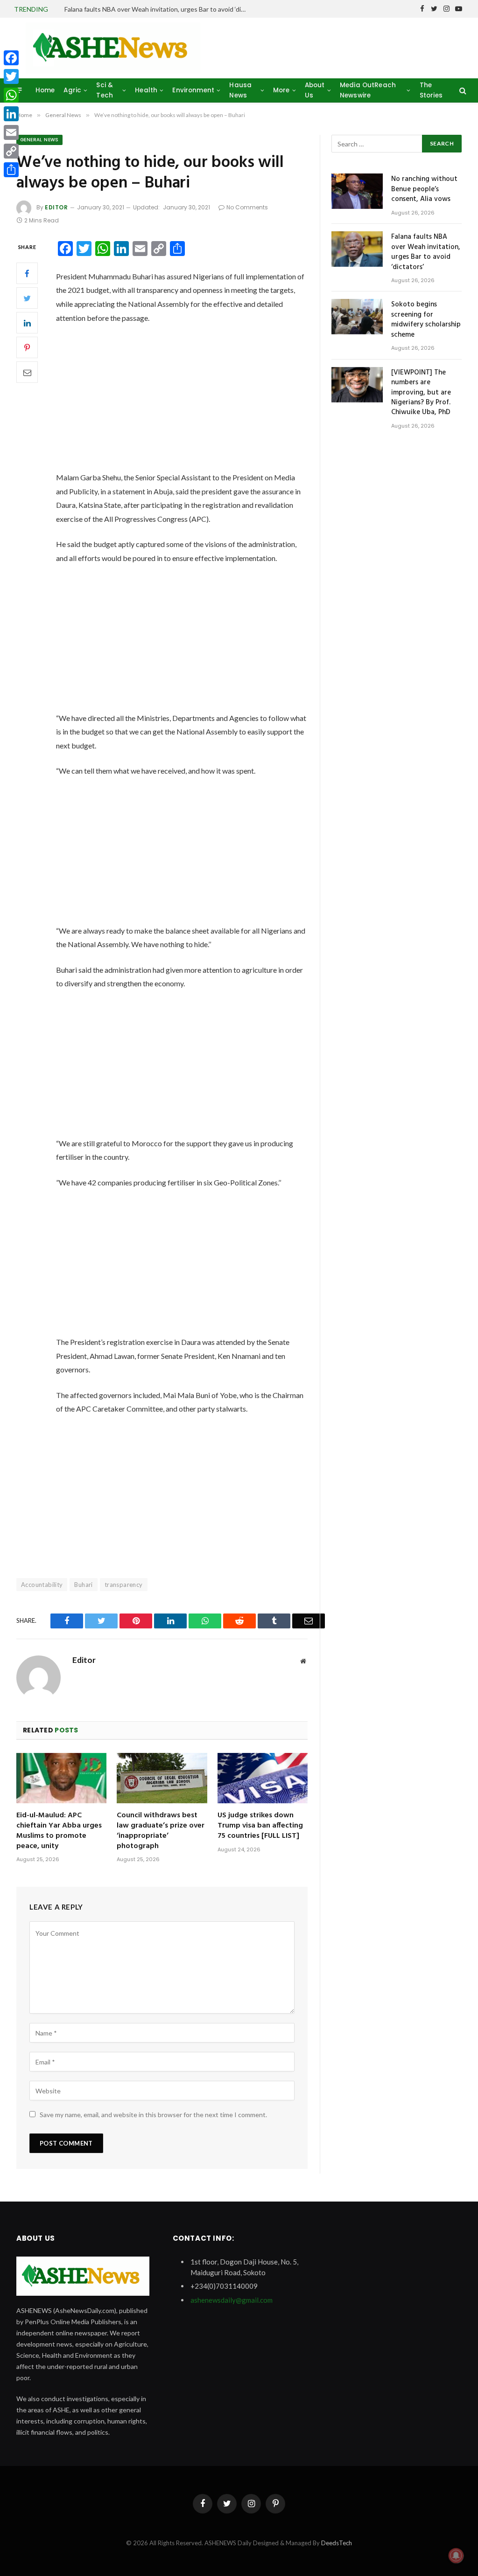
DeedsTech (337, 2543)
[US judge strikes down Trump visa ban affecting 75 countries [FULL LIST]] (263, 1778)
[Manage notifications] (456, 2555)
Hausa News (240, 90)
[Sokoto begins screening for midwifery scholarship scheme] (357, 317)
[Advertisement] (196, 402)
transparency (124, 1585)
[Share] (11, 170)
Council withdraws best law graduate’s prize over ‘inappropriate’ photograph (161, 1831)
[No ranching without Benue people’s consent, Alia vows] (357, 191)
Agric (72, 90)
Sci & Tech (105, 90)
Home (45, 90)
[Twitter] (27, 298)
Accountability (42, 1585)
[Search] (462, 90)
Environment (193, 90)
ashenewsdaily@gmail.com (232, 2300)
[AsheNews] (113, 48)
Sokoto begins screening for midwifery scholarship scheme (426, 320)
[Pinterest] (27, 347)
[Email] (27, 372)
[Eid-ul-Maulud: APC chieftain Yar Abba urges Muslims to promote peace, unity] (61, 1778)
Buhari (83, 1585)
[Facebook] (27, 273)
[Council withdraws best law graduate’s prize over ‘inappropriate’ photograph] (162, 1778)
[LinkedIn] (27, 323)
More (281, 90)
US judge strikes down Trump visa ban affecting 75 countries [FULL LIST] (260, 1826)
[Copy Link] (11, 151)
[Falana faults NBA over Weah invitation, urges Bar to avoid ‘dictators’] (357, 249)
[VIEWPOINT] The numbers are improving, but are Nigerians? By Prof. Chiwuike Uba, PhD (421, 393)
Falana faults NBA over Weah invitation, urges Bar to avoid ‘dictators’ (158, 9)
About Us (315, 90)
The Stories (431, 90)
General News (39, 140)
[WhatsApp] (11, 95)
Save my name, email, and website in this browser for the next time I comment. (153, 2115)
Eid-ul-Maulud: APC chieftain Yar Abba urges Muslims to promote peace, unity (59, 1831)
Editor (56, 207)
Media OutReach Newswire (368, 90)
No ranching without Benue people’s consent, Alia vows (424, 189)
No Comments (247, 207)
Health (146, 90)
